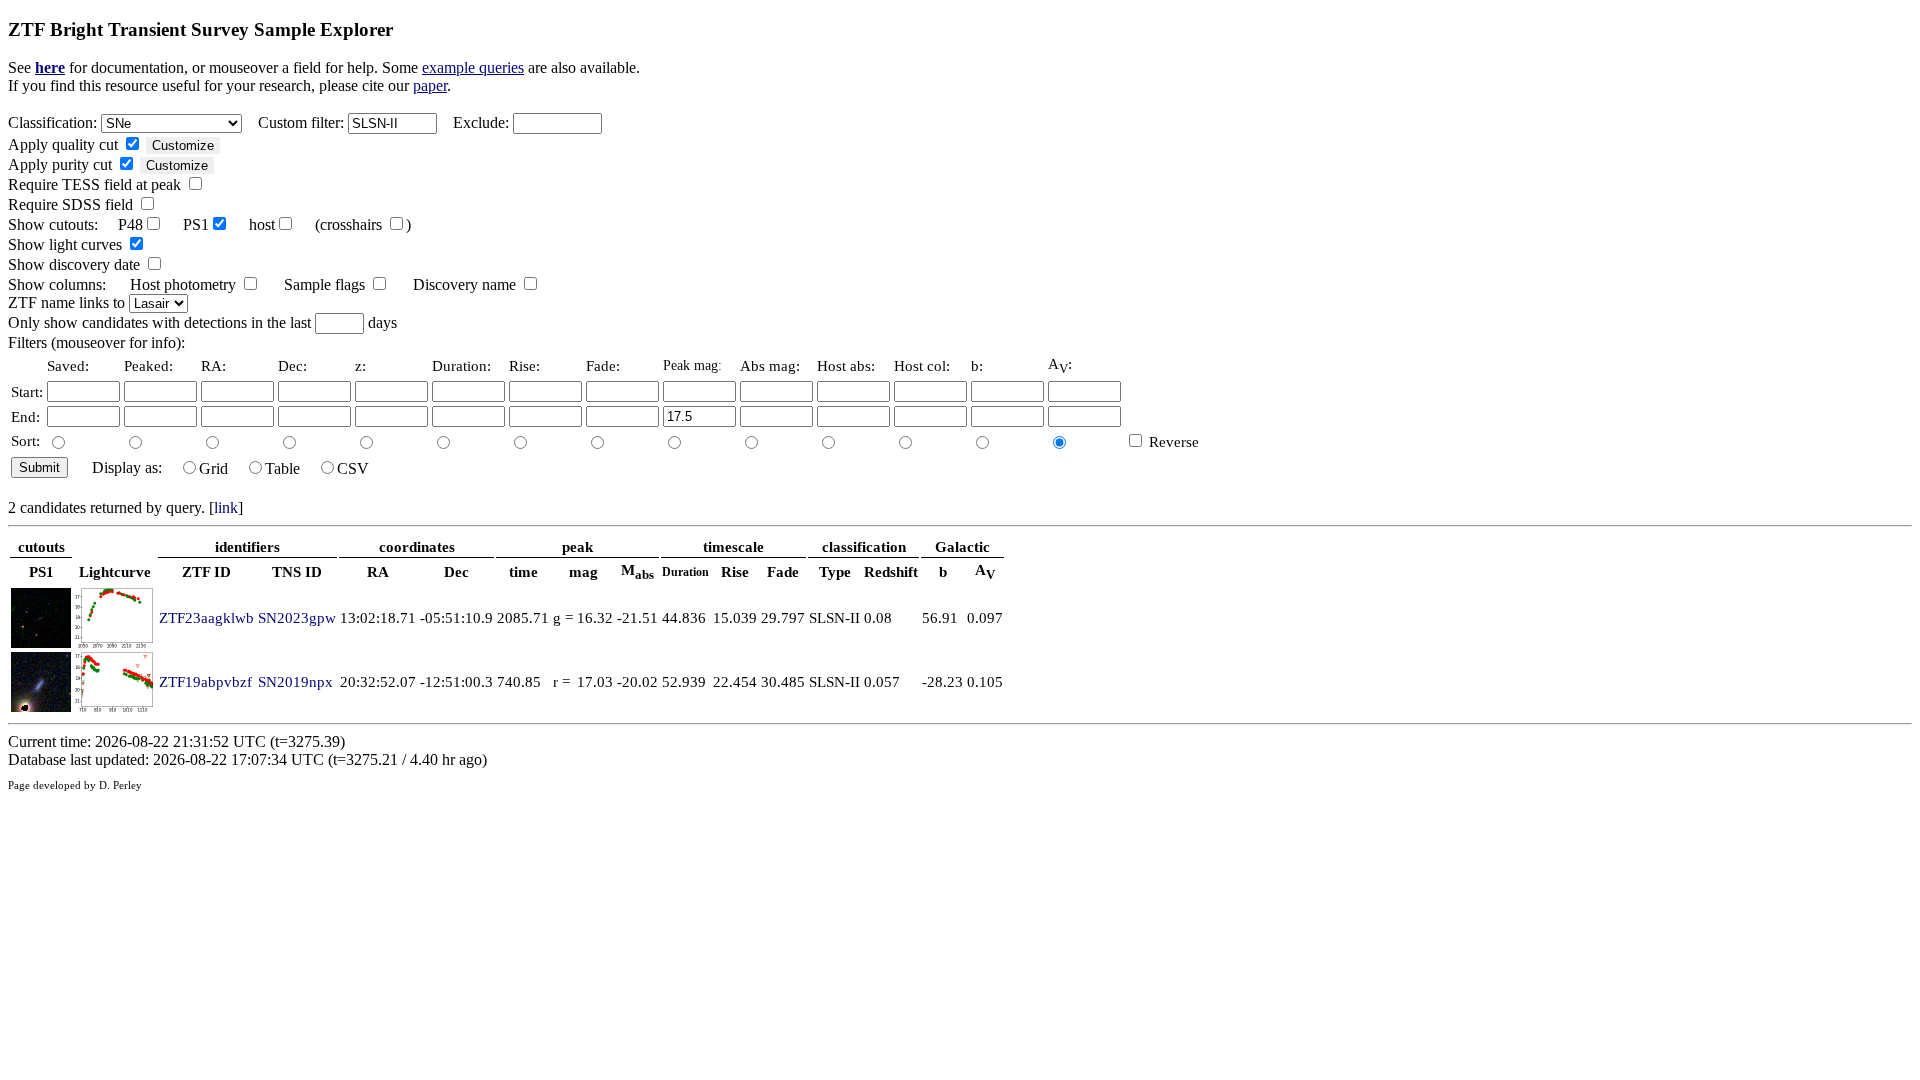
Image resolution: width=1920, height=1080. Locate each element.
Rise (735, 571)
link (226, 507)
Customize (183, 145)
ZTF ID (206, 571)
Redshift (891, 571)
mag (583, 571)
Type (835, 571)
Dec (456, 571)
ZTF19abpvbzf (205, 681)
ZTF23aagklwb (206, 617)
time (523, 571)
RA (378, 571)
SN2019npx (295, 681)
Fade (783, 571)
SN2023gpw (297, 617)
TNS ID (297, 571)
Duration (685, 572)
